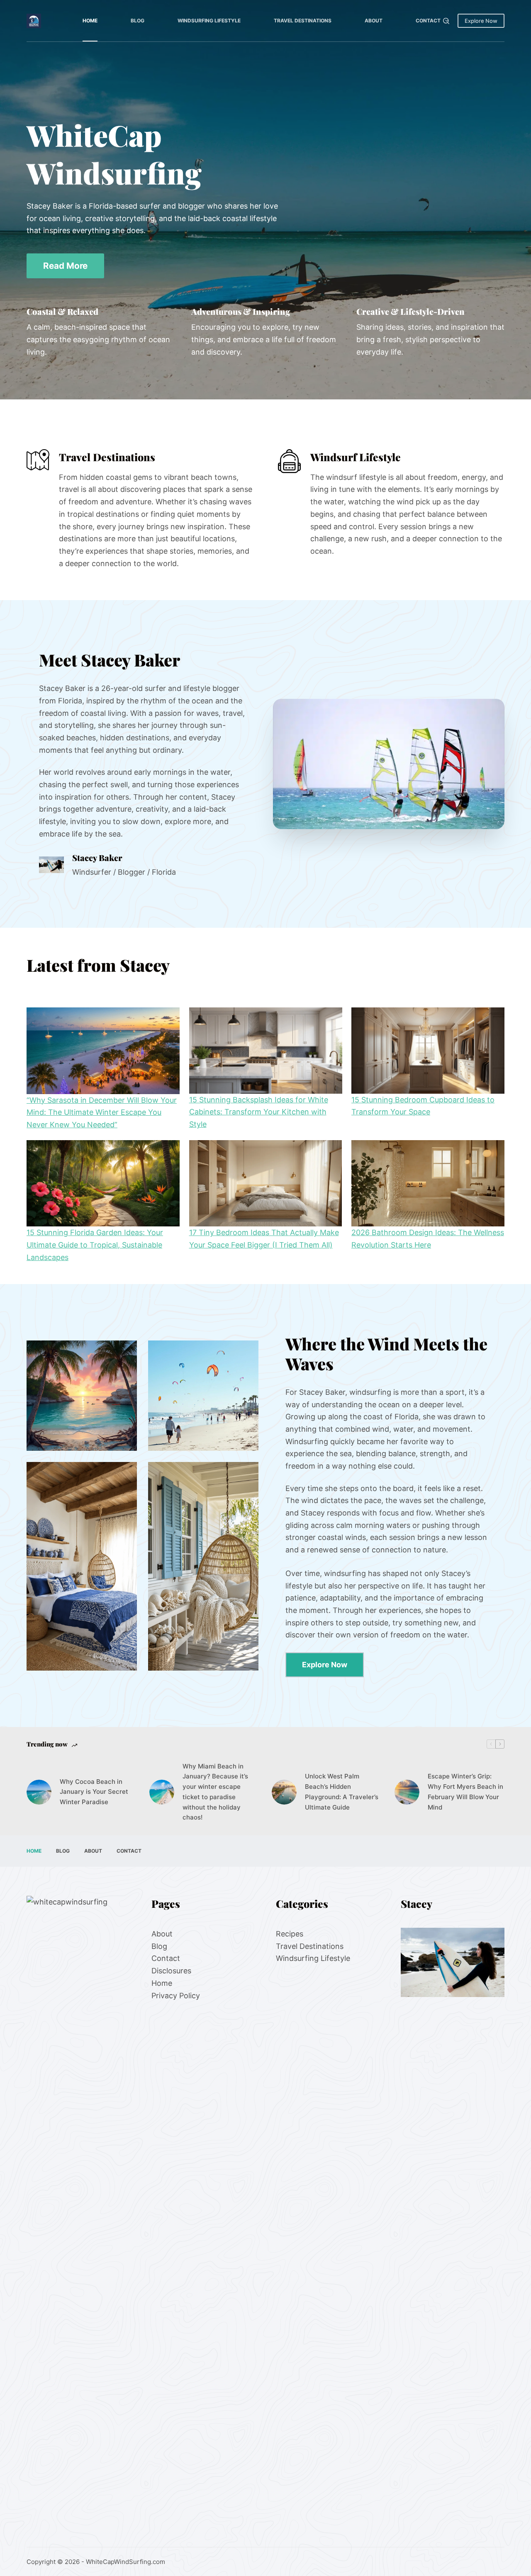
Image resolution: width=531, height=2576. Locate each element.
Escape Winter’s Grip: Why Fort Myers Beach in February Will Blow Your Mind (465, 1792)
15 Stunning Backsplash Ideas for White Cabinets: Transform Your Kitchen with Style (259, 1112)
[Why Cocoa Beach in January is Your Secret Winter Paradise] (39, 1792)
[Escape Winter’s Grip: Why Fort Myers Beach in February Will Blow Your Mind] (407, 1792)
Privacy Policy (176, 1995)
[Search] (446, 21)
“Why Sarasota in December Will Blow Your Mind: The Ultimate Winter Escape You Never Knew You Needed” (102, 1112)
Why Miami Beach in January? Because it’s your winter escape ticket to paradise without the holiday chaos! (215, 1792)
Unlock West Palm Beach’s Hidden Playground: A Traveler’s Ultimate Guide (342, 1792)
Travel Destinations (303, 21)
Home (90, 21)
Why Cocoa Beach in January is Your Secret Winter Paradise (94, 1792)
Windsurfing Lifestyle (209, 21)
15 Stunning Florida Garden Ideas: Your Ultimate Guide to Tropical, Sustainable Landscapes (95, 1245)
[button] (389, 764)
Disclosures (171, 1971)
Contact (428, 21)
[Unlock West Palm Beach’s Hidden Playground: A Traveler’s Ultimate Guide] (284, 1792)
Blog (138, 21)
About (374, 21)
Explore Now (481, 21)
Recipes (290, 1934)
